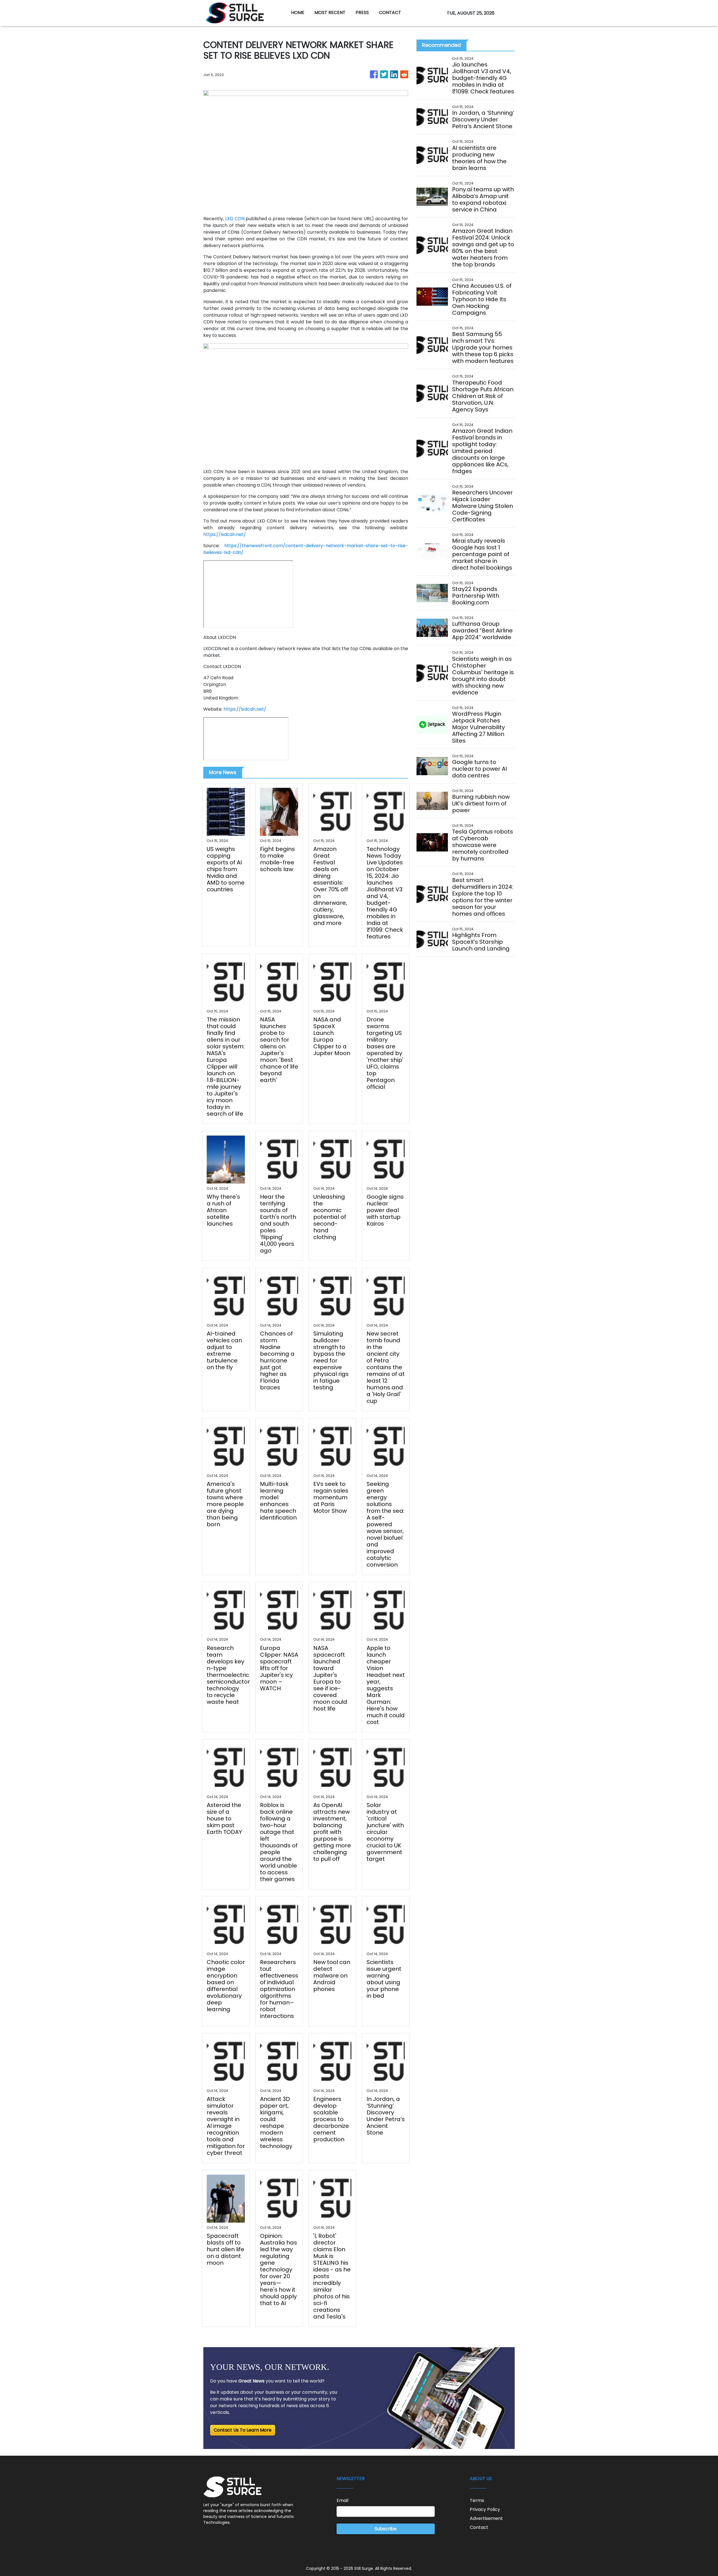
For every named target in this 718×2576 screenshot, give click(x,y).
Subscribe (386, 2529)
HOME (298, 12)
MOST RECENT (330, 12)
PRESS (362, 12)
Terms (477, 2500)
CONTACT (390, 12)
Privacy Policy (485, 2509)
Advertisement (486, 2518)
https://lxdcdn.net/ (225, 534)
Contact (479, 2527)
